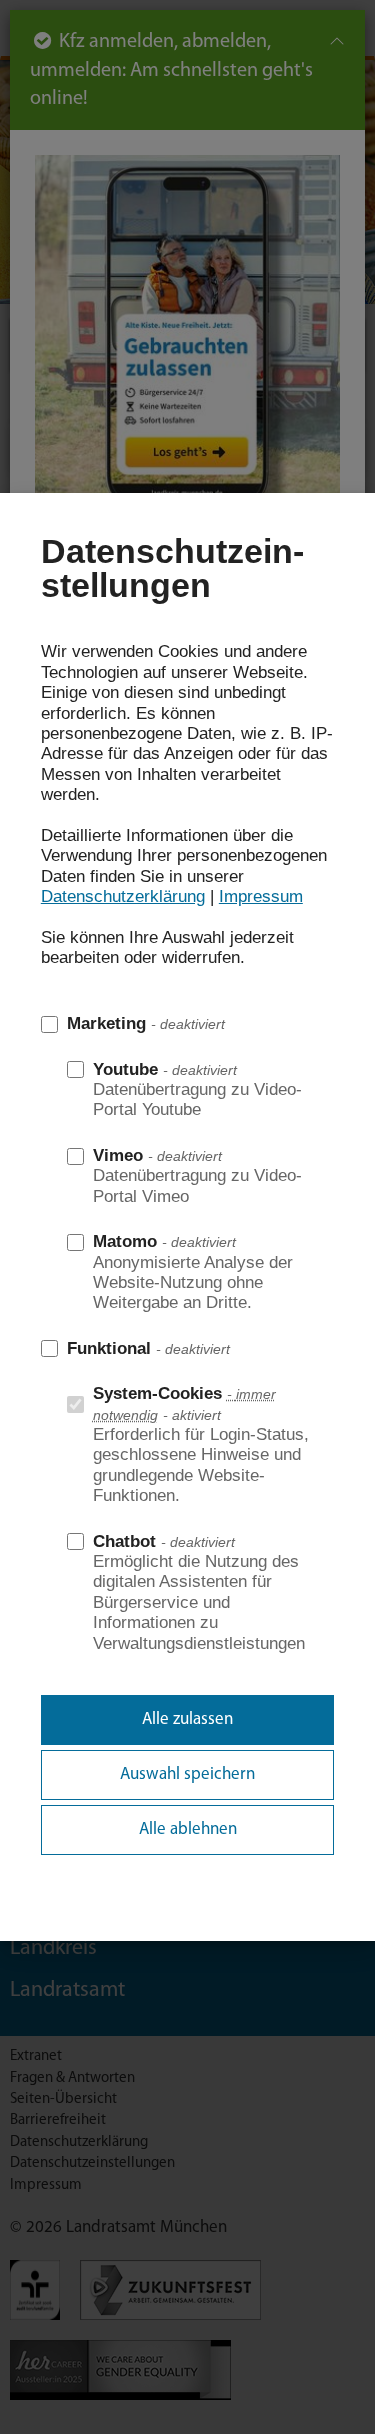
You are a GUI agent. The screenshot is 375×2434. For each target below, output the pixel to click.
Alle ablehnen (188, 1829)
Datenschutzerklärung (123, 896)
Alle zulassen (187, 1719)
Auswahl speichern (187, 1774)
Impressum (261, 896)
